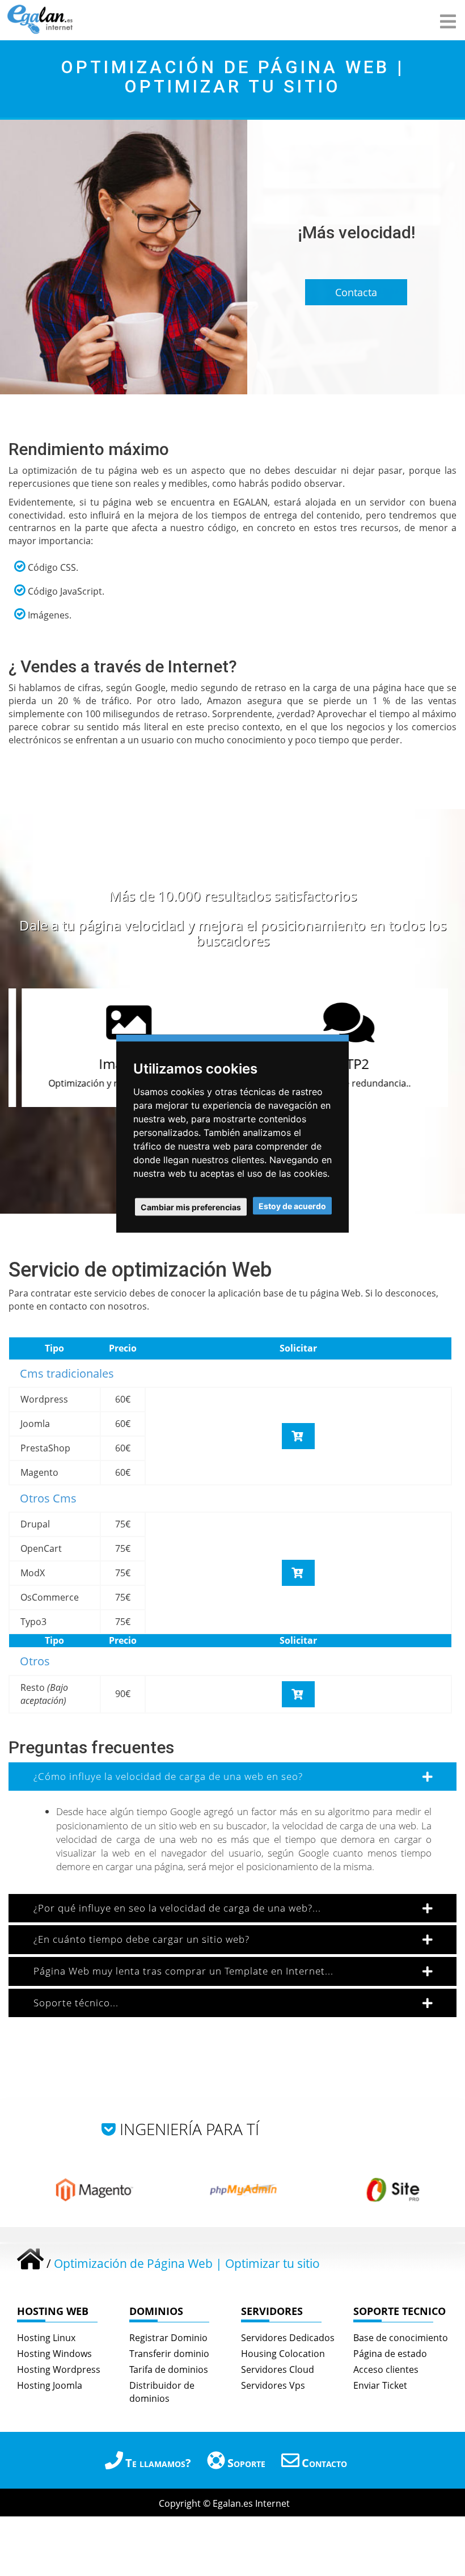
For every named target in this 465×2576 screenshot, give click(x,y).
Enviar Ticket (380, 2385)
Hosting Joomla (50, 2385)
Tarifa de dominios (169, 2369)
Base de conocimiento (401, 2338)
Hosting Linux (46, 2338)
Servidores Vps (273, 2385)
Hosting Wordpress (59, 2369)
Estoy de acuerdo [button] (292, 1205)
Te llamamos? (158, 2463)
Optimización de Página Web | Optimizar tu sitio (187, 2263)
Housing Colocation (283, 2354)
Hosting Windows (54, 2354)
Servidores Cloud (278, 2369)
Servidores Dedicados (288, 2338)
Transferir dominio (169, 2354)
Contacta (356, 292)
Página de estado (390, 2354)
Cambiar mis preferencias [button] (191, 1207)
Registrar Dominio (168, 2338)
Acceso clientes (386, 2369)
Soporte (246, 2463)
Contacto (324, 2463)
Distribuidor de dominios (162, 2392)
